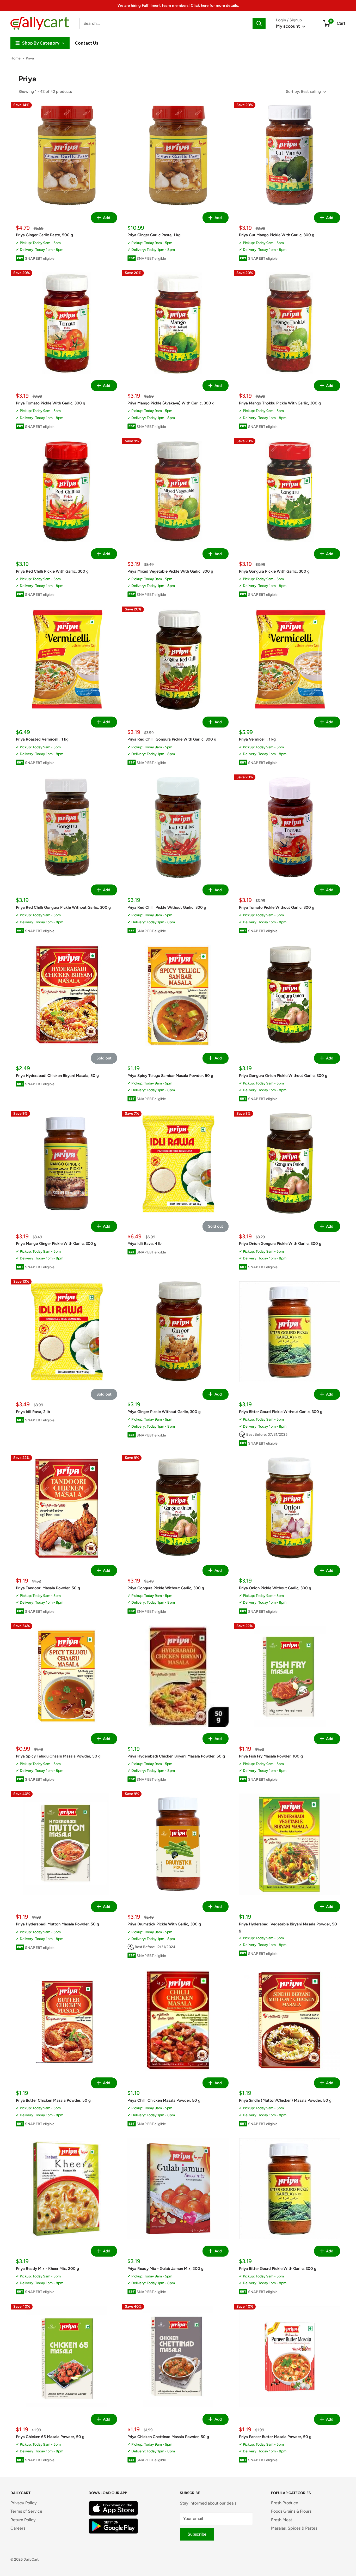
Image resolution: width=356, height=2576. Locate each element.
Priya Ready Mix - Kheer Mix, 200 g (47, 2269)
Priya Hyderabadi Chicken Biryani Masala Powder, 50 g (176, 1756)
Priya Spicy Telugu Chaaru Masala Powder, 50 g (58, 1756)
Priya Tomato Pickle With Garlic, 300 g (51, 403)
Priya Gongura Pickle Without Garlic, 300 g (166, 1588)
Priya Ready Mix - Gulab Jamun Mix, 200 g (165, 2269)
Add (106, 218)
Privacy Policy (24, 2503)
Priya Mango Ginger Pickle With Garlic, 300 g (56, 1244)
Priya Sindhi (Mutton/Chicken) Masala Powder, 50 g (285, 2100)
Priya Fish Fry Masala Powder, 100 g (271, 1756)
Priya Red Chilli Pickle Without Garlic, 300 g (167, 907)
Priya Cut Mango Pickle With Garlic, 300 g (277, 235)
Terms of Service (26, 2511)
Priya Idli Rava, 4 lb (145, 1244)
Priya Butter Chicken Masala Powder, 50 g (53, 2100)
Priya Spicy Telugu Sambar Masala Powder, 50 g (170, 1076)
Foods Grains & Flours (291, 2511)
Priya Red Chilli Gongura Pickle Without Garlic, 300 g (63, 907)
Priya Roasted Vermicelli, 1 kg (42, 739)
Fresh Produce (285, 2503)
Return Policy (23, 2520)
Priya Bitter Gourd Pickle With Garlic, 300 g (278, 2269)
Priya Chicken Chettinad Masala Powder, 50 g (168, 2437)
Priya (30, 58)
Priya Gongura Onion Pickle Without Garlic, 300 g (283, 1076)
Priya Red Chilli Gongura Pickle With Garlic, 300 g (172, 739)
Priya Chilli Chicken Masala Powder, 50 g (164, 2100)
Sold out (104, 1058)
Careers (18, 2528)
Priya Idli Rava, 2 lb (33, 1412)
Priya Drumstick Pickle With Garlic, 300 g (164, 1924)
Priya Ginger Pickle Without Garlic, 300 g (164, 1412)
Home (16, 58)
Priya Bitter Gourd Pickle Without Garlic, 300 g (281, 1412)
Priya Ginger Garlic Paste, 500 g (44, 235)
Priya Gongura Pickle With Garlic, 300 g (274, 571)
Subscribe (197, 2534)
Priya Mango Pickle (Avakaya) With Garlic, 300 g (171, 403)
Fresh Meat (282, 2520)
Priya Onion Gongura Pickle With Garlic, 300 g (280, 1244)
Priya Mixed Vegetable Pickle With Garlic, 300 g (170, 571)
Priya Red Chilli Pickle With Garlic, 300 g (52, 571)
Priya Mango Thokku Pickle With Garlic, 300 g (280, 403)
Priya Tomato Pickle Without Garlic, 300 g (277, 907)
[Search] (259, 23)
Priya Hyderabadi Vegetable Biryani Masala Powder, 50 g (288, 1927)
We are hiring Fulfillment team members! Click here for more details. (178, 5)
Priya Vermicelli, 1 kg (257, 739)
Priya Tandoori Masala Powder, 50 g (48, 1588)
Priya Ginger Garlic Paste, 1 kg (154, 235)
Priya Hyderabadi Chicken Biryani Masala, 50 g (57, 1076)
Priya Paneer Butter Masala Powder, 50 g (275, 2437)
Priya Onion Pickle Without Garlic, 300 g (275, 1588)
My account (289, 26)
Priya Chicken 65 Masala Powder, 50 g (50, 2437)
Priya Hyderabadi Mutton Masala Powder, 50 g (57, 1924)
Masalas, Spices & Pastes (294, 2528)
